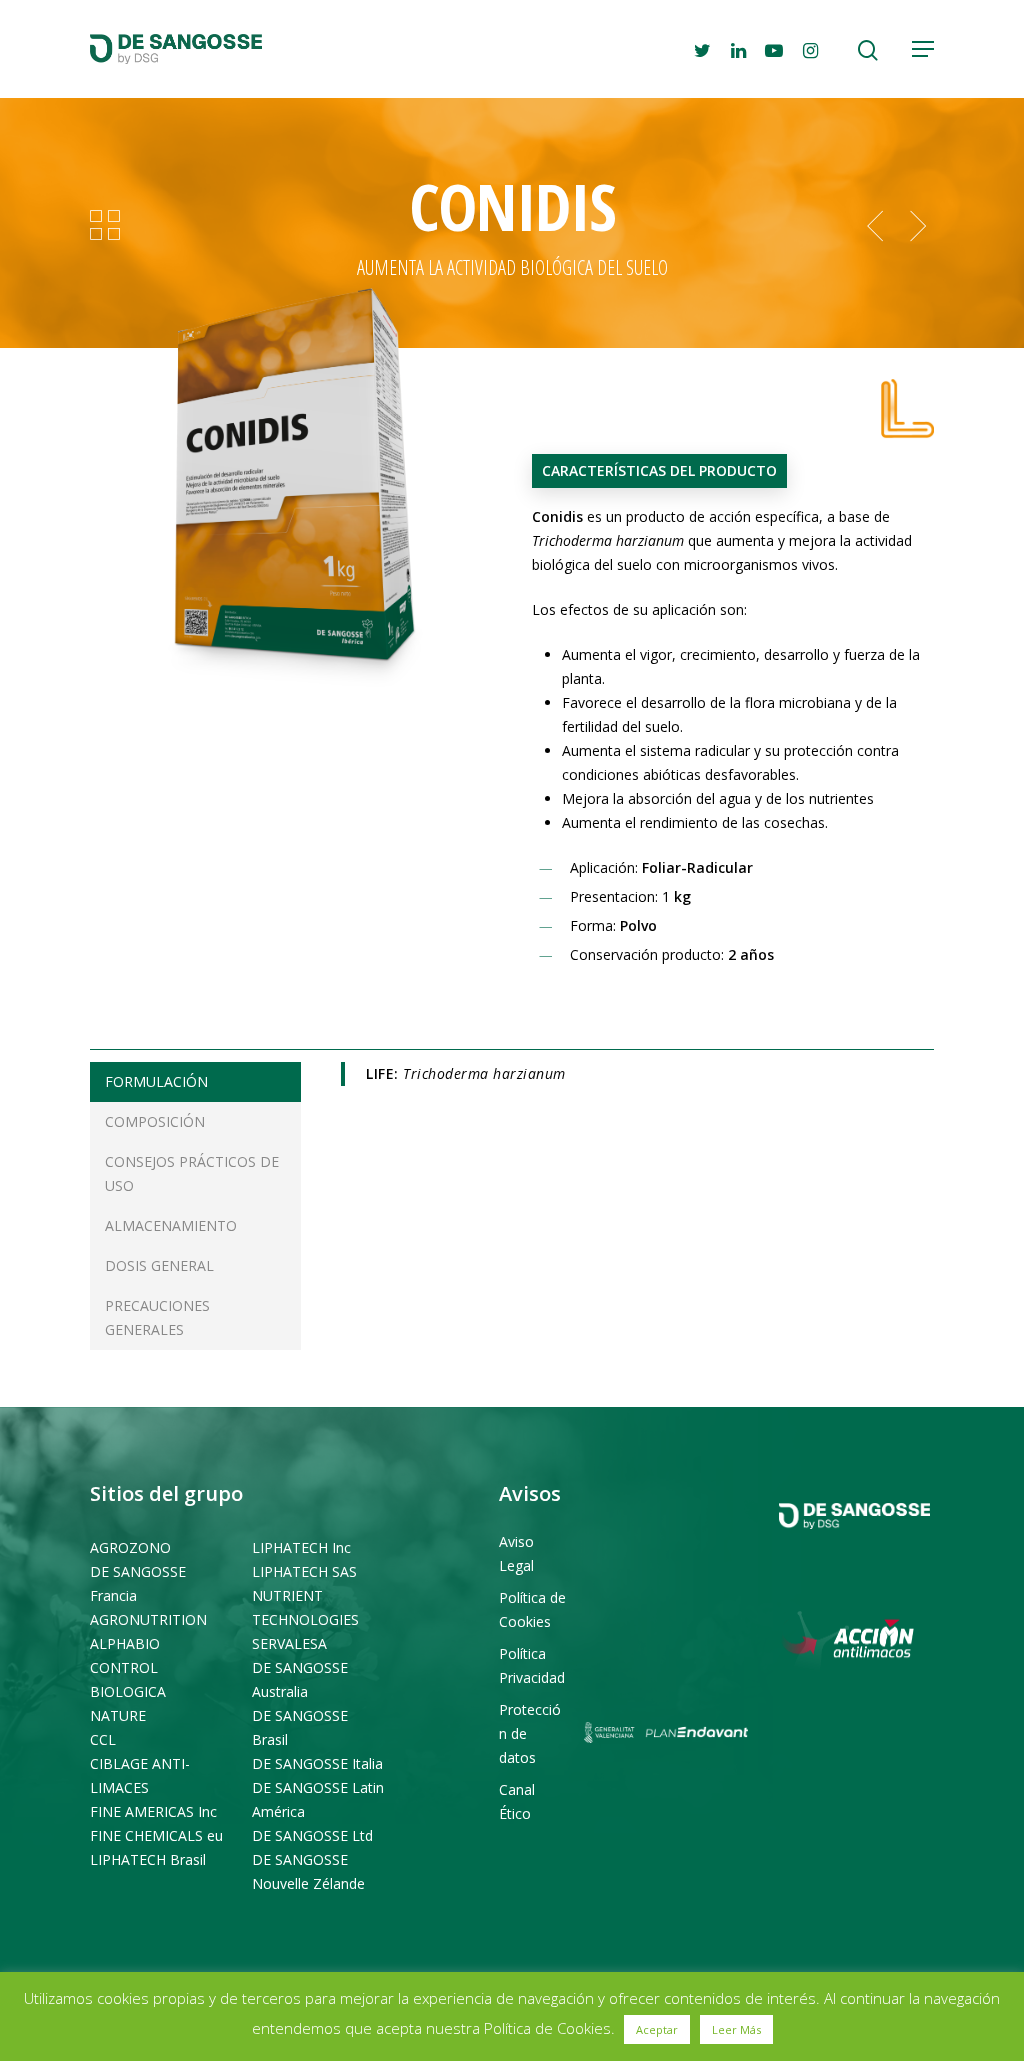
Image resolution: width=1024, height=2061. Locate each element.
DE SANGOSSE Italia (317, 1763)
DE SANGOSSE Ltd (312, 1835)
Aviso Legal (516, 1553)
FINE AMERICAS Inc (153, 1811)
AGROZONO (130, 1547)
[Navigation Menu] (923, 49)
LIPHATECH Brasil (148, 1859)
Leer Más (736, 2029)
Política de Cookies (532, 1609)
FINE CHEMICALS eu (156, 1835)
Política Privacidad (532, 1665)
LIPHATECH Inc (301, 1547)
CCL (103, 1739)
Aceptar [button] (657, 2029)
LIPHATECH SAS (304, 1571)
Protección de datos (530, 1733)
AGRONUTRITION (148, 1619)
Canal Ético (517, 1801)
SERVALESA (289, 1643)
